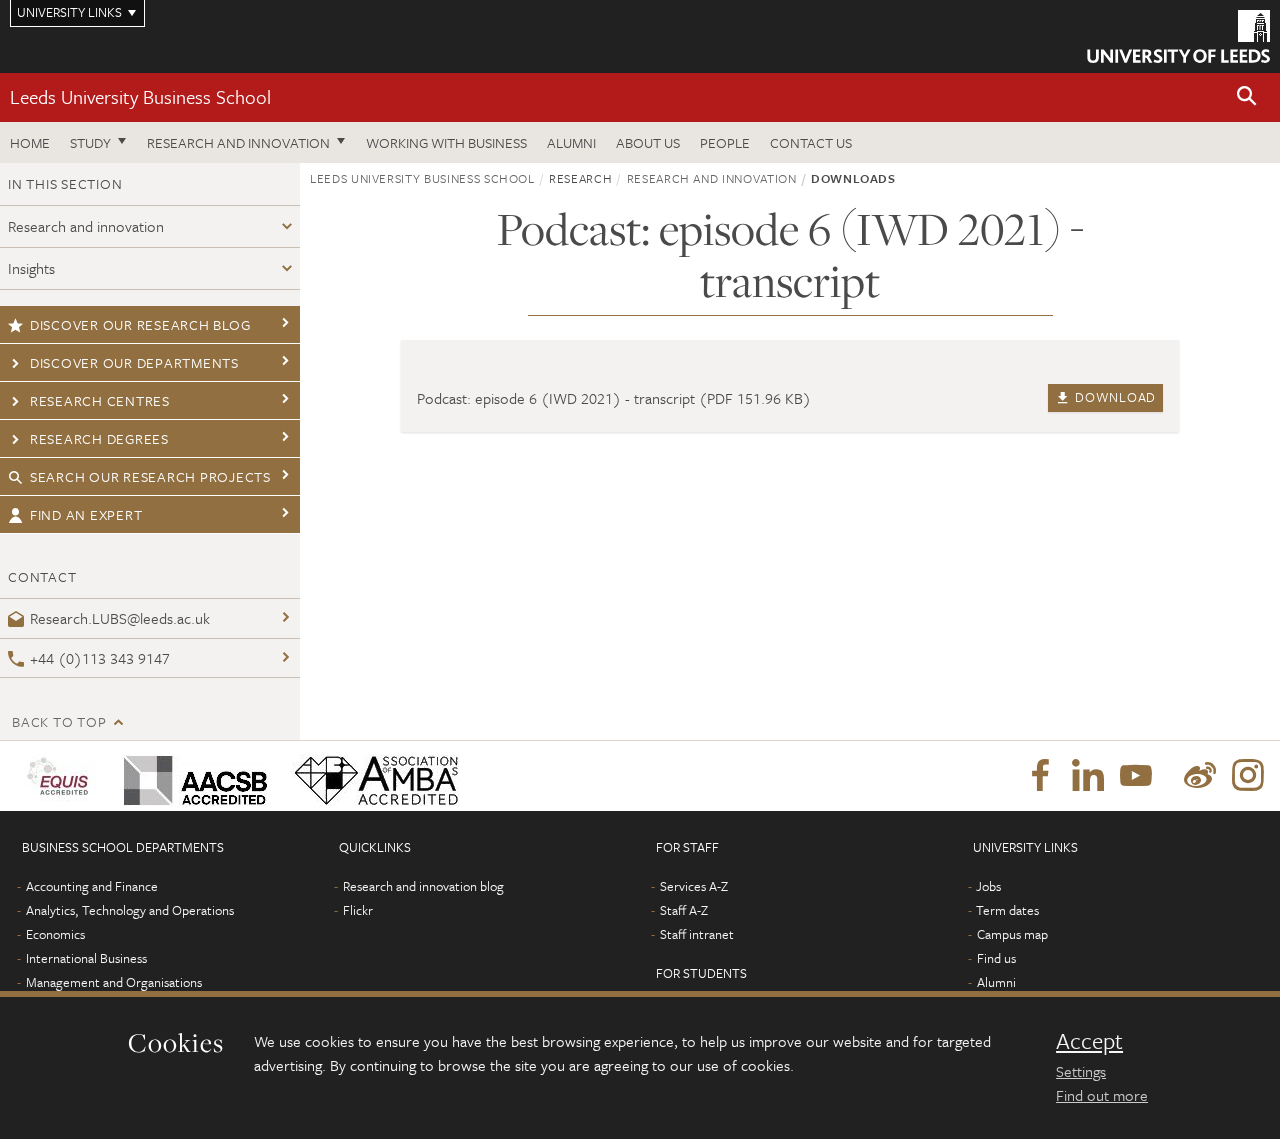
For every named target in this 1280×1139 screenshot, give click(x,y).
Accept (1089, 1041)
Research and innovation (238, 142)
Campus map (1012, 934)
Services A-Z (694, 886)
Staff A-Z (684, 910)
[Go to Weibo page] (1200, 776)
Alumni (571, 142)
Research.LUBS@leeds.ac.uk (120, 618)
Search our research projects (150, 476)
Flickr (358, 910)
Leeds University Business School (140, 96)
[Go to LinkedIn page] (1088, 776)
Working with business (446, 142)
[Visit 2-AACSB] (191, 776)
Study (90, 142)
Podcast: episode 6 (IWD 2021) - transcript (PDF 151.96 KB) (614, 398)
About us (648, 142)
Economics (55, 934)
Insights (31, 268)
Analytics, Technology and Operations (130, 910)
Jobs (988, 886)
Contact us (811, 142)
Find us (996, 958)
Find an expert (86, 514)
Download (1114, 397)
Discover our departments (134, 362)
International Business (86, 958)
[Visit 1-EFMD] (61, 776)
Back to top (59, 721)
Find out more (1102, 1095)
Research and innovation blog (423, 886)
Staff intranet (697, 934)
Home (30, 142)
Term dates (1007, 910)
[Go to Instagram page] (1248, 776)
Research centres (100, 400)
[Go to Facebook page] (1040, 776)
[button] (1247, 97)
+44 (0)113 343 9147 (100, 658)
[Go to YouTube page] (1136, 776)
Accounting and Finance (92, 886)
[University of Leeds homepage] (1178, 36)
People (725, 142)
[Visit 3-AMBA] (371, 776)
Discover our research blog (140, 324)
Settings (1081, 1071)
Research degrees (99, 438)
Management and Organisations (114, 982)
